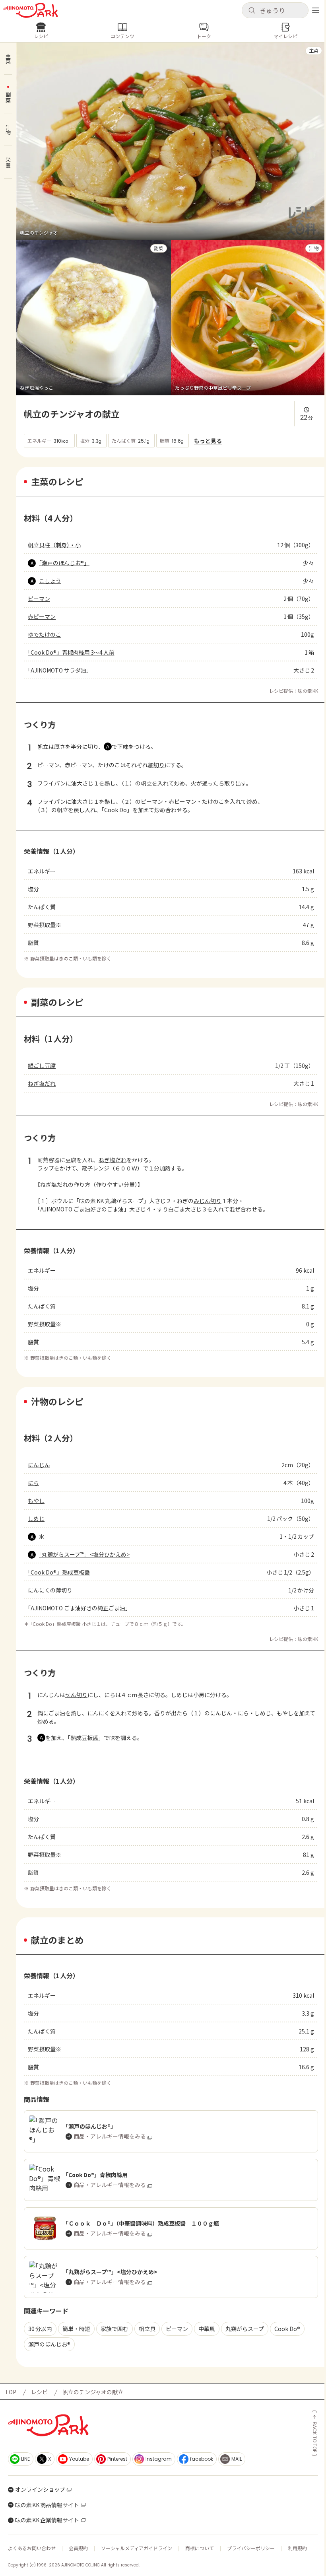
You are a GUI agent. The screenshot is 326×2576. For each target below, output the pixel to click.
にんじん (39, 1465)
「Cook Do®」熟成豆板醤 (59, 1572)
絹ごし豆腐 (42, 1065)
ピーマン (39, 599)
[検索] (252, 11)
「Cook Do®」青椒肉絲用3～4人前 (71, 652)
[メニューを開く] (316, 10)
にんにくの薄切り (50, 1590)
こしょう (50, 581)
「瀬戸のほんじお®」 (64, 563)
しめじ (36, 1518)
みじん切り (208, 1201)
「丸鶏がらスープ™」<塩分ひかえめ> (84, 1554)
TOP (11, 2392)
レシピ (39, 2392)
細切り (156, 765)
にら (33, 1483)
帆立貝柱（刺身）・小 (54, 545)
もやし (36, 1501)
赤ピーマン (42, 616)
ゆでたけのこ (45, 634)
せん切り (76, 1695)
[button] (275, 10)
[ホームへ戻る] (31, 10)
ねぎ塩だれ (42, 1083)
